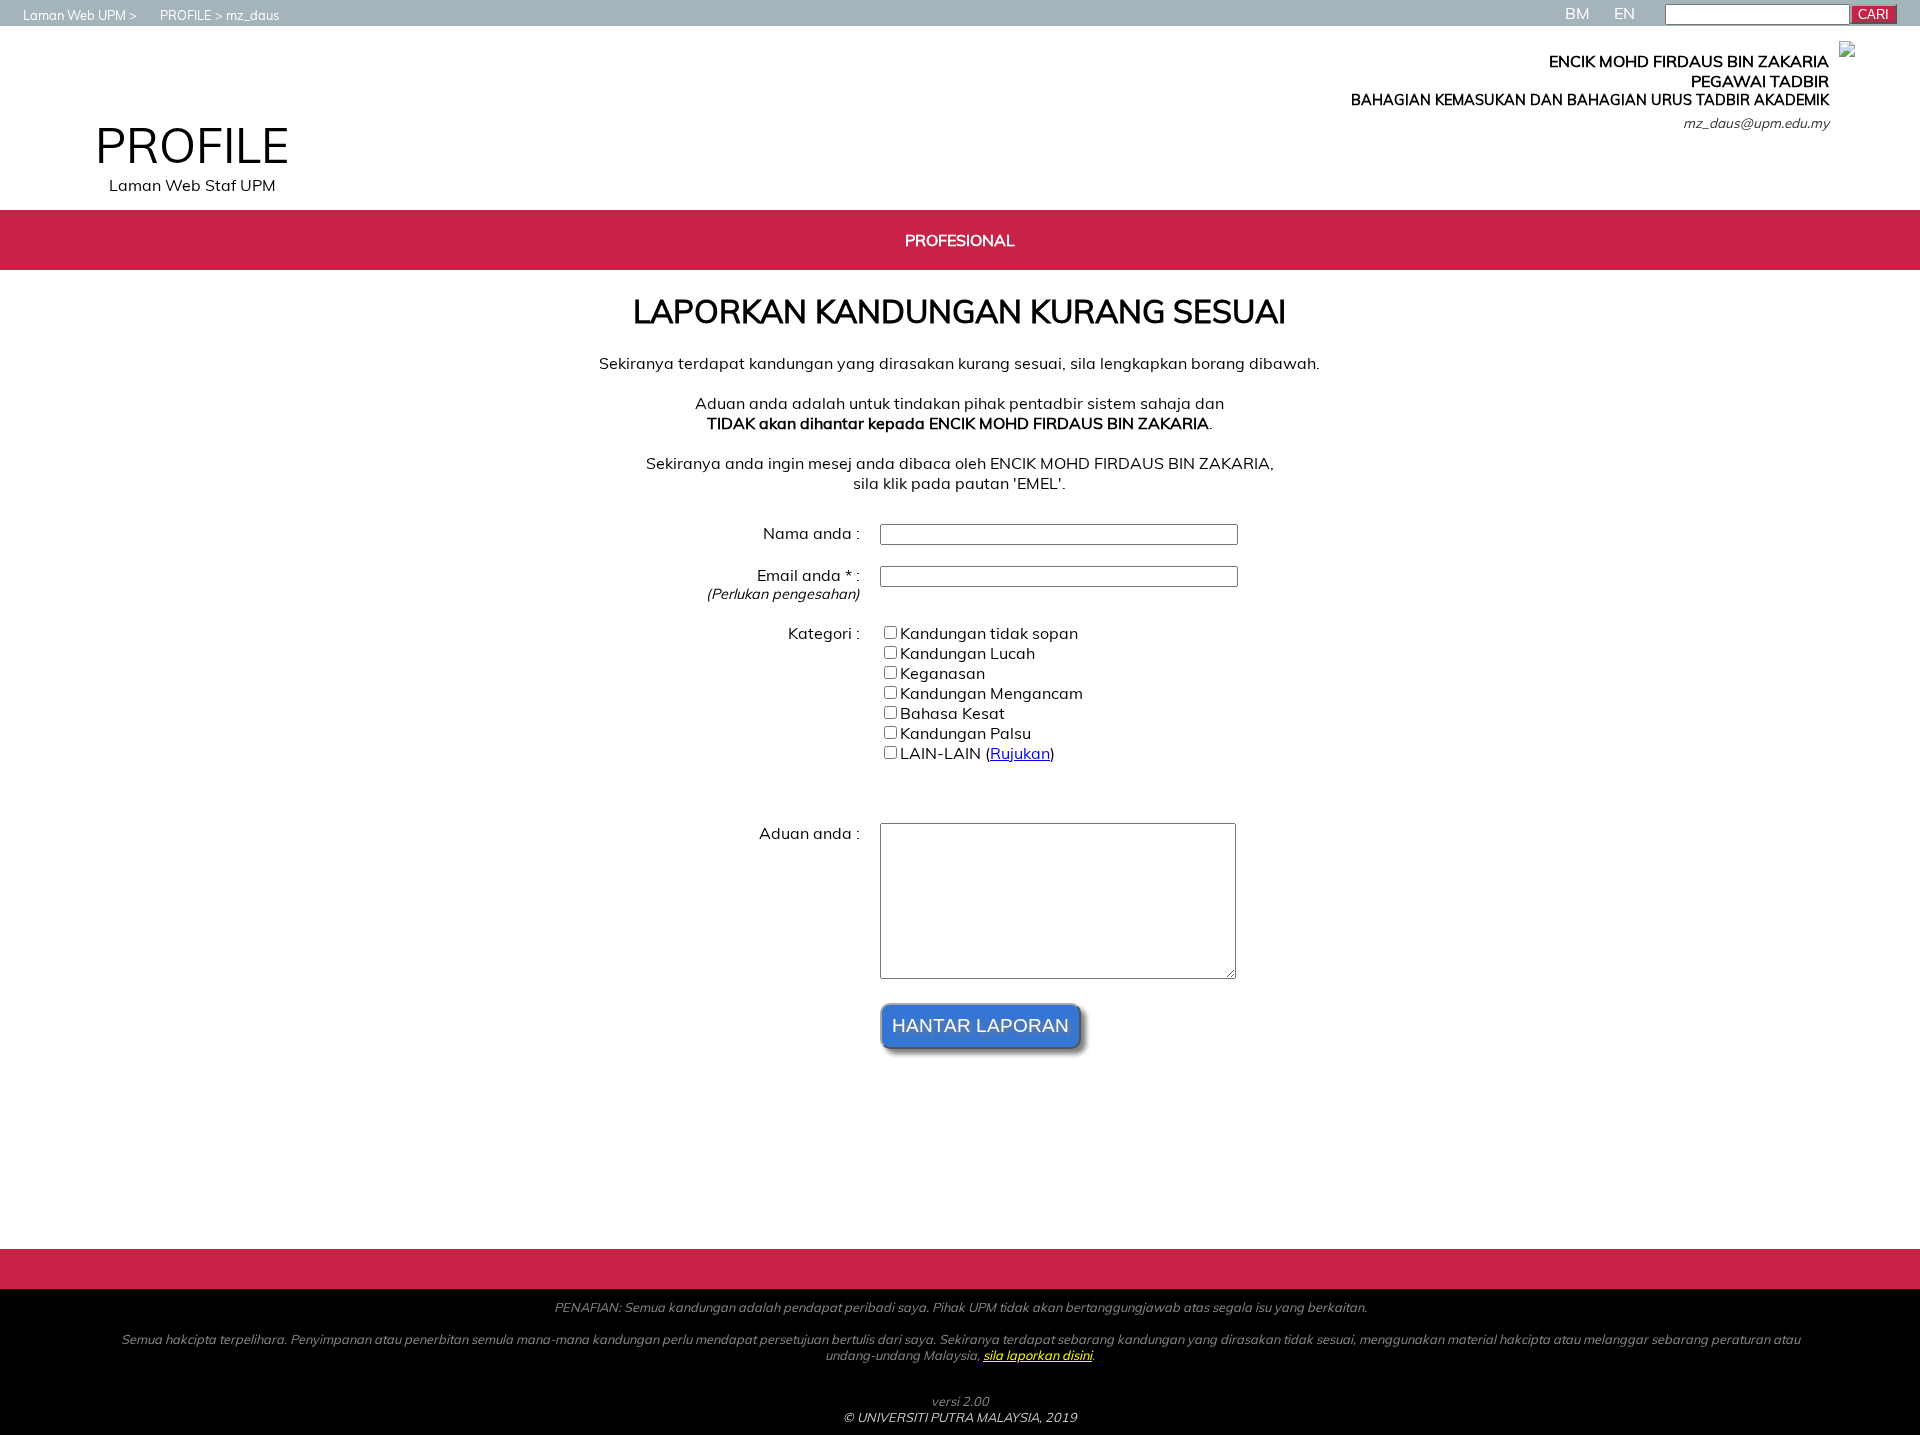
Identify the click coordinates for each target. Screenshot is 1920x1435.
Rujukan (1020, 753)
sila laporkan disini (1037, 1355)
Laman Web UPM (74, 15)
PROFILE (186, 15)
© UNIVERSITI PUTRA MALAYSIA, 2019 (960, 1417)
